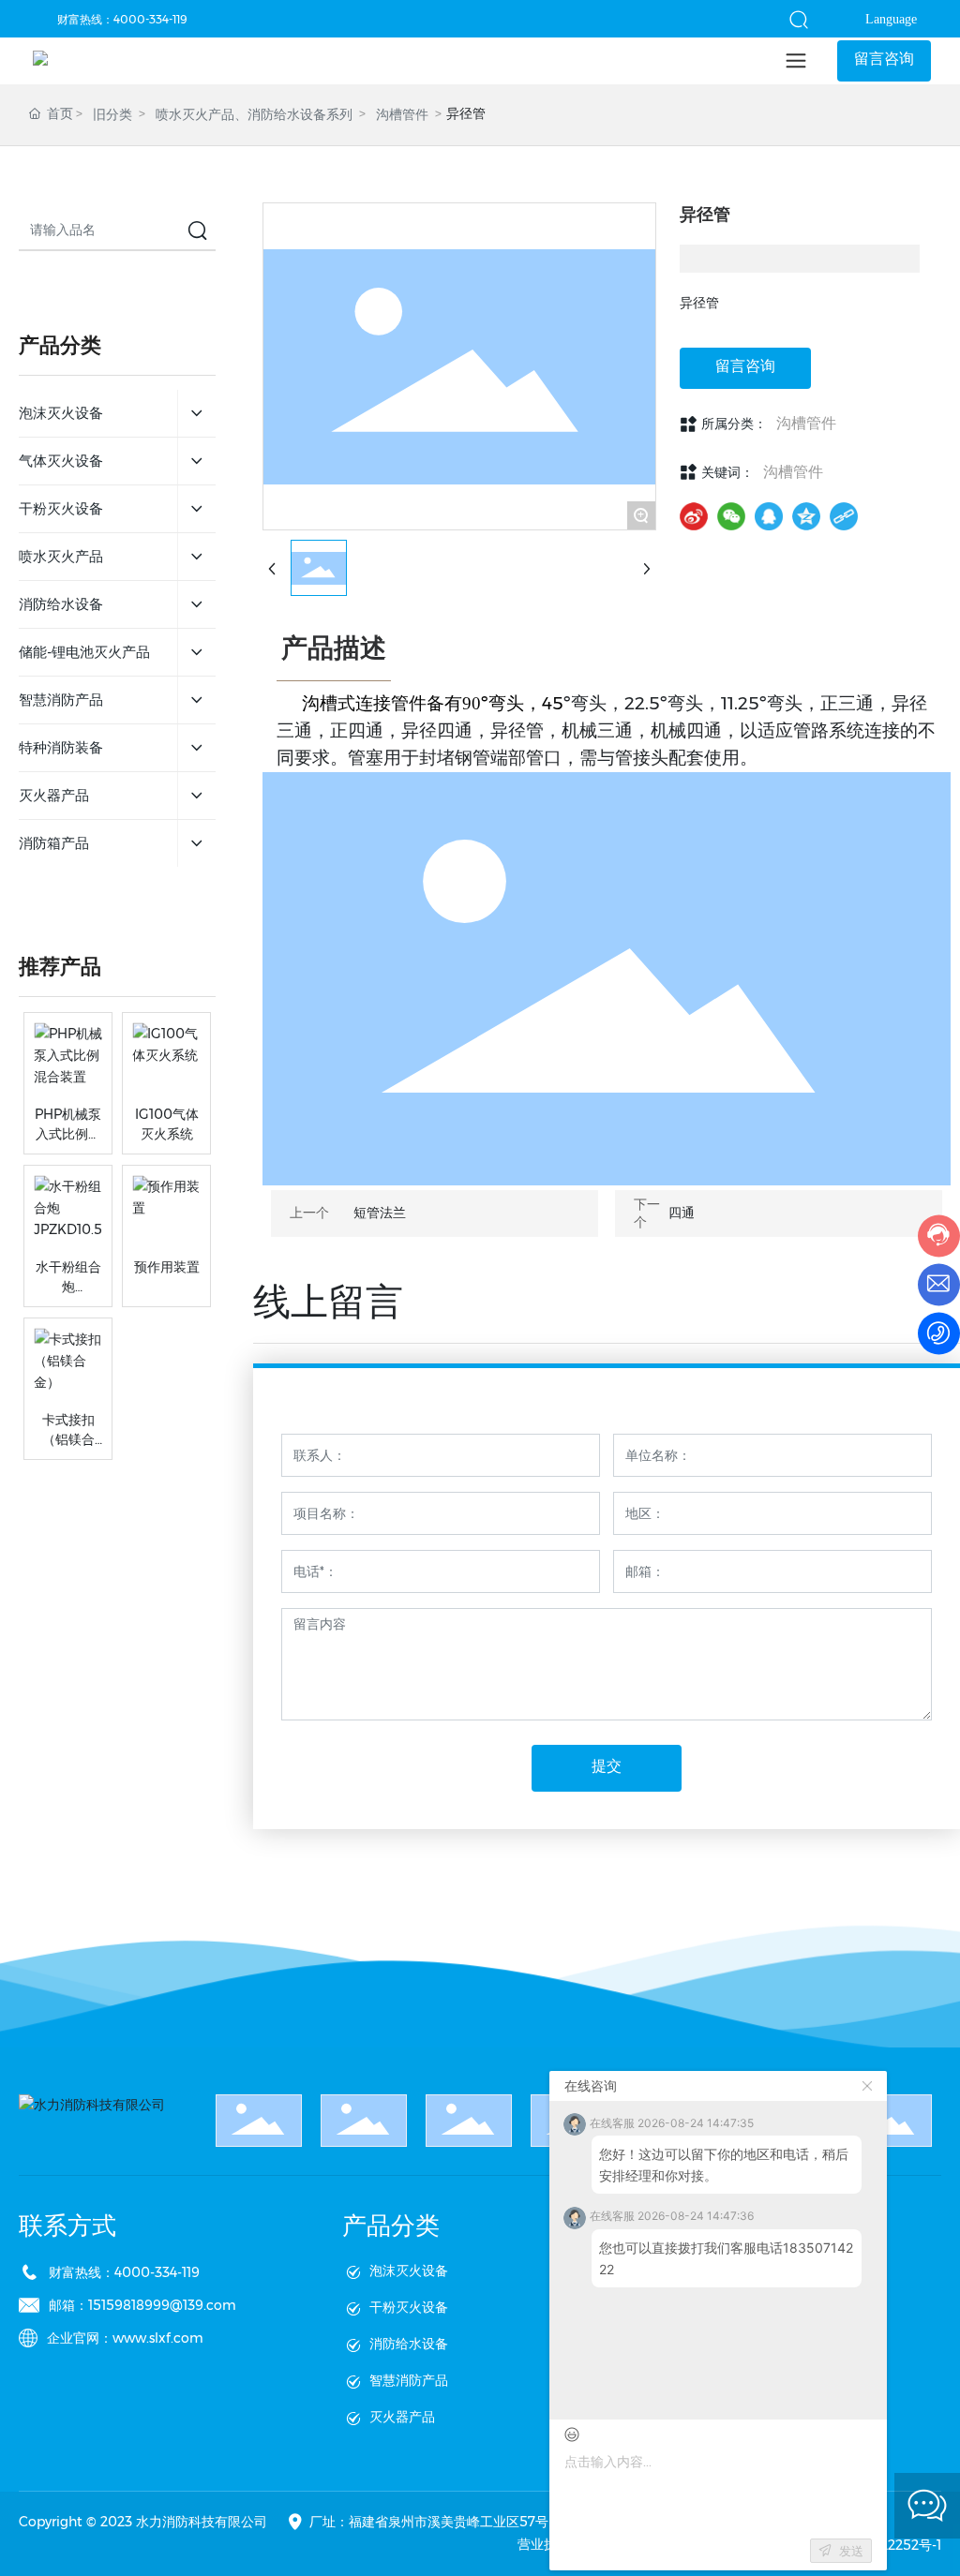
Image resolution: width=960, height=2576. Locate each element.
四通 (682, 1213)
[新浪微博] (694, 516)
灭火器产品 (402, 2417)
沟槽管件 (402, 114)
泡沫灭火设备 (409, 2271)
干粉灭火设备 (409, 2307)
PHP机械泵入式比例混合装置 (68, 1134)
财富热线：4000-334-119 (122, 19)
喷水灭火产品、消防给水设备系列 (254, 114)
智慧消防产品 (409, 2380)
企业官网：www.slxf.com (125, 2338)
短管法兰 (380, 1213)
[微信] (731, 516)
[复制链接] (844, 516)
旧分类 (112, 114)
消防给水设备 (409, 2344)
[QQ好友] (769, 516)
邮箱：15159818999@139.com (142, 2305)
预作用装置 (167, 1267)
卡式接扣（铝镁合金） (68, 1439)
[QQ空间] (806, 516)
